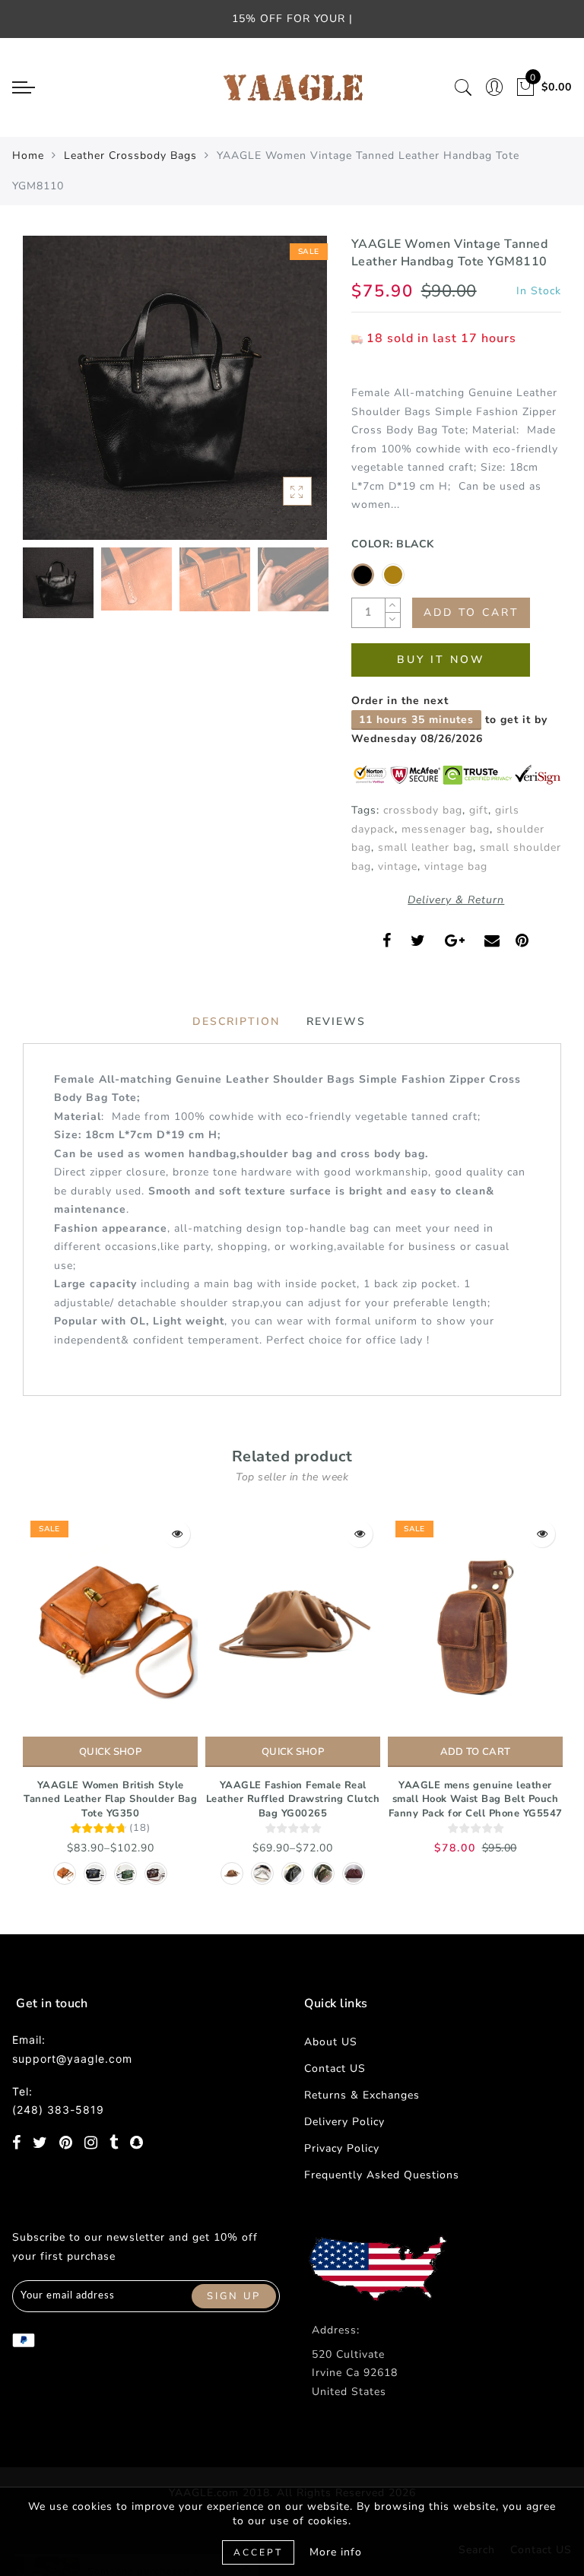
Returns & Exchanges (362, 2095)
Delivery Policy (344, 2122)
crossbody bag (423, 810)
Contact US (335, 2068)
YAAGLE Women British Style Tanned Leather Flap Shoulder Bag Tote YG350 (110, 1799)
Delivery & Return (456, 900)
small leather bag (425, 847)
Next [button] (280, 396)
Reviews (336, 1022)
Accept (258, 2552)
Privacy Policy (342, 2148)
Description (236, 1022)
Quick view (177, 1534)
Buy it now (441, 660)
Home (28, 155)
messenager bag (446, 829)
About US (331, 2042)
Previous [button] (51, 397)
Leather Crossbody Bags (130, 155)
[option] (175, 388)
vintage (398, 866)
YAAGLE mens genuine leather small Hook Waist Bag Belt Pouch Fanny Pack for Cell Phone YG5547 (476, 1799)
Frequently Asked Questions (382, 2175)
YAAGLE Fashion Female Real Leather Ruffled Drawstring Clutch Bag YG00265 (293, 1799)
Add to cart (475, 1752)
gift (479, 810)
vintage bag (456, 866)
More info (336, 2552)
